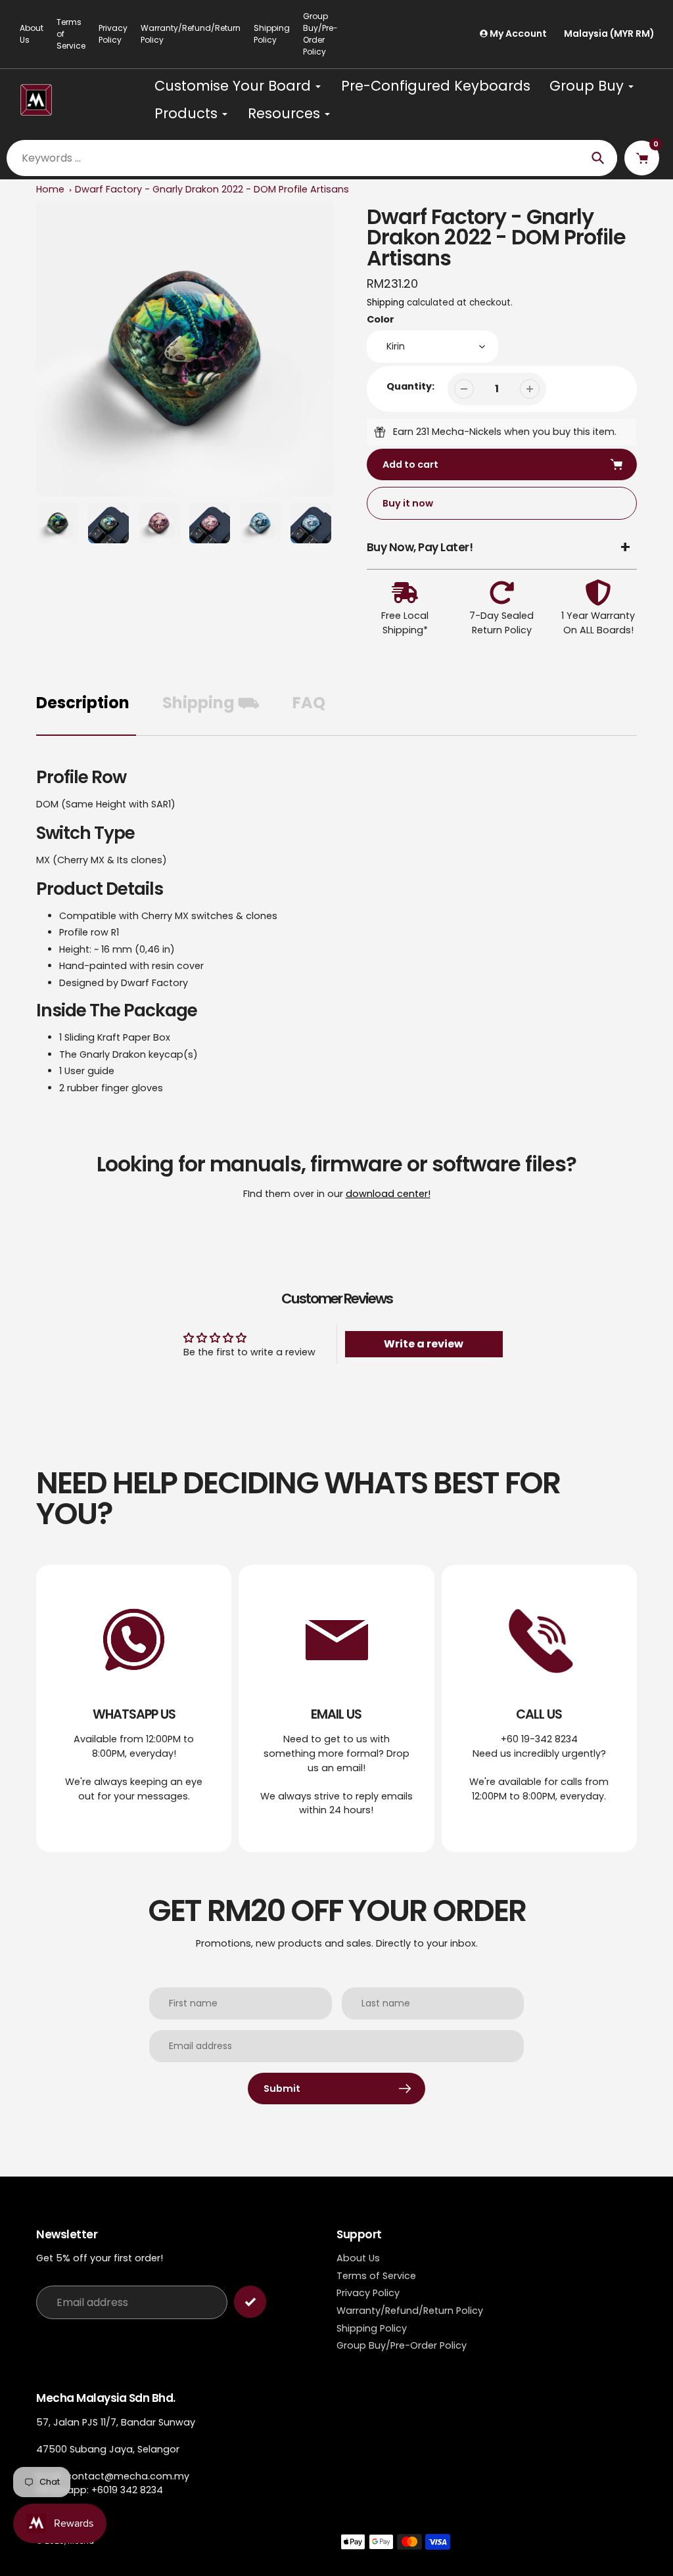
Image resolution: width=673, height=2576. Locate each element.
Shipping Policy (272, 34)
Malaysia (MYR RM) (609, 34)
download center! (388, 1194)
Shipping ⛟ (211, 703)
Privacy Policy (113, 34)
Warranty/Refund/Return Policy (191, 34)
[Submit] (250, 2302)
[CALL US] (539, 1708)
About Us (32, 34)
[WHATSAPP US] (134, 1708)
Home (50, 189)
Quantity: (410, 386)
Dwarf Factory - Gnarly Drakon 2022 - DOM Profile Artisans (212, 189)
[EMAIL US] (336, 1708)
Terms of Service (71, 34)
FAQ (309, 703)
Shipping (385, 303)
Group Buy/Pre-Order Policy (320, 34)
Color (381, 319)
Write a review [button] (424, 1344)
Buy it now (408, 503)
